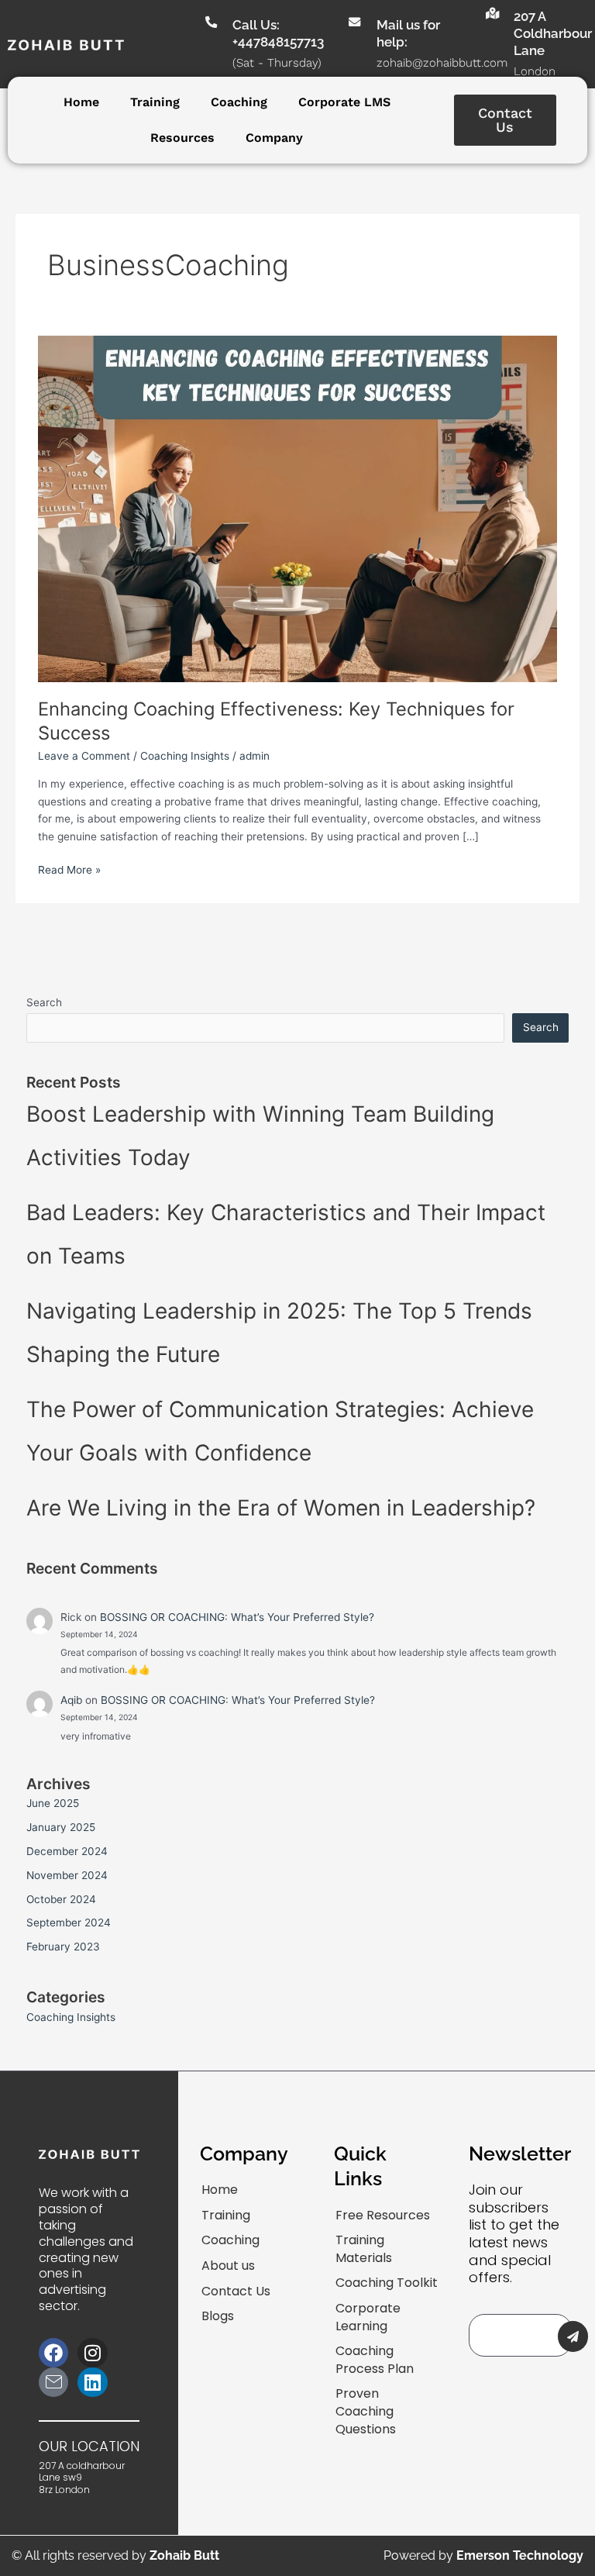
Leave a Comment (84, 756)
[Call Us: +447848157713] (210, 22)
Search (44, 1002)
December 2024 (67, 1851)
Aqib (71, 1700)
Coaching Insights (185, 756)
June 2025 (53, 1803)
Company (274, 138)
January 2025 (61, 1827)
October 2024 (61, 1899)
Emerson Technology (520, 2555)
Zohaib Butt (184, 2555)
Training (155, 102)
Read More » (69, 869)
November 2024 (67, 1875)
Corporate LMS (344, 102)
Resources (182, 138)
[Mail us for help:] (354, 22)
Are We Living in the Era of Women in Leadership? (281, 1508)
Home (81, 102)
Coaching (239, 102)
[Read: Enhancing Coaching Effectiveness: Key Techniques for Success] (297, 508)
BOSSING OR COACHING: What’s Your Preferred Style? (237, 1617)
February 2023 (63, 1947)
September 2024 (69, 1923)
